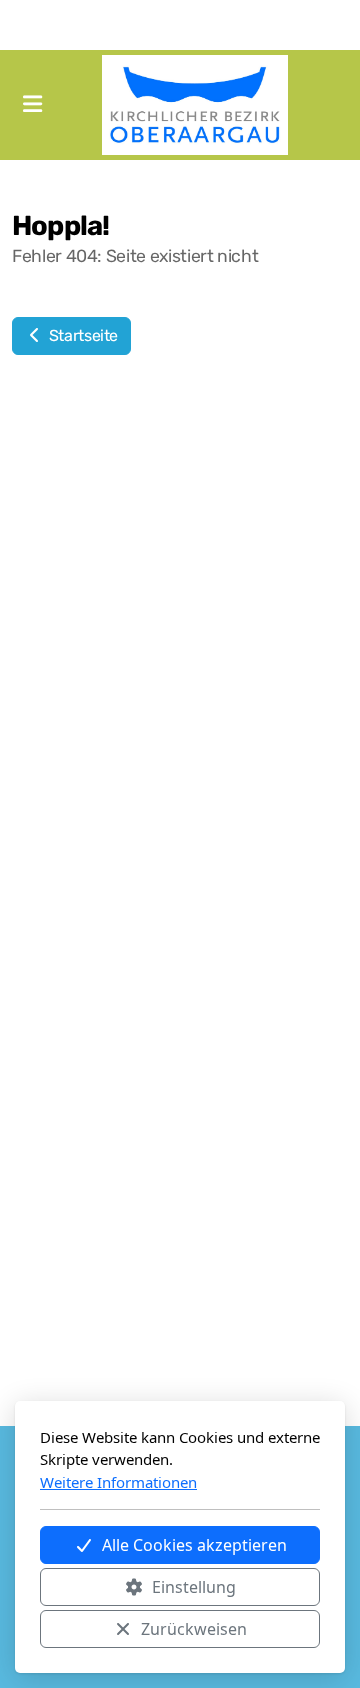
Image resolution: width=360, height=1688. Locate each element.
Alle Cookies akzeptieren (194, 1545)
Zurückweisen (194, 1629)
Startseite (81, 335)
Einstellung (194, 1587)
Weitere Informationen (118, 1482)
